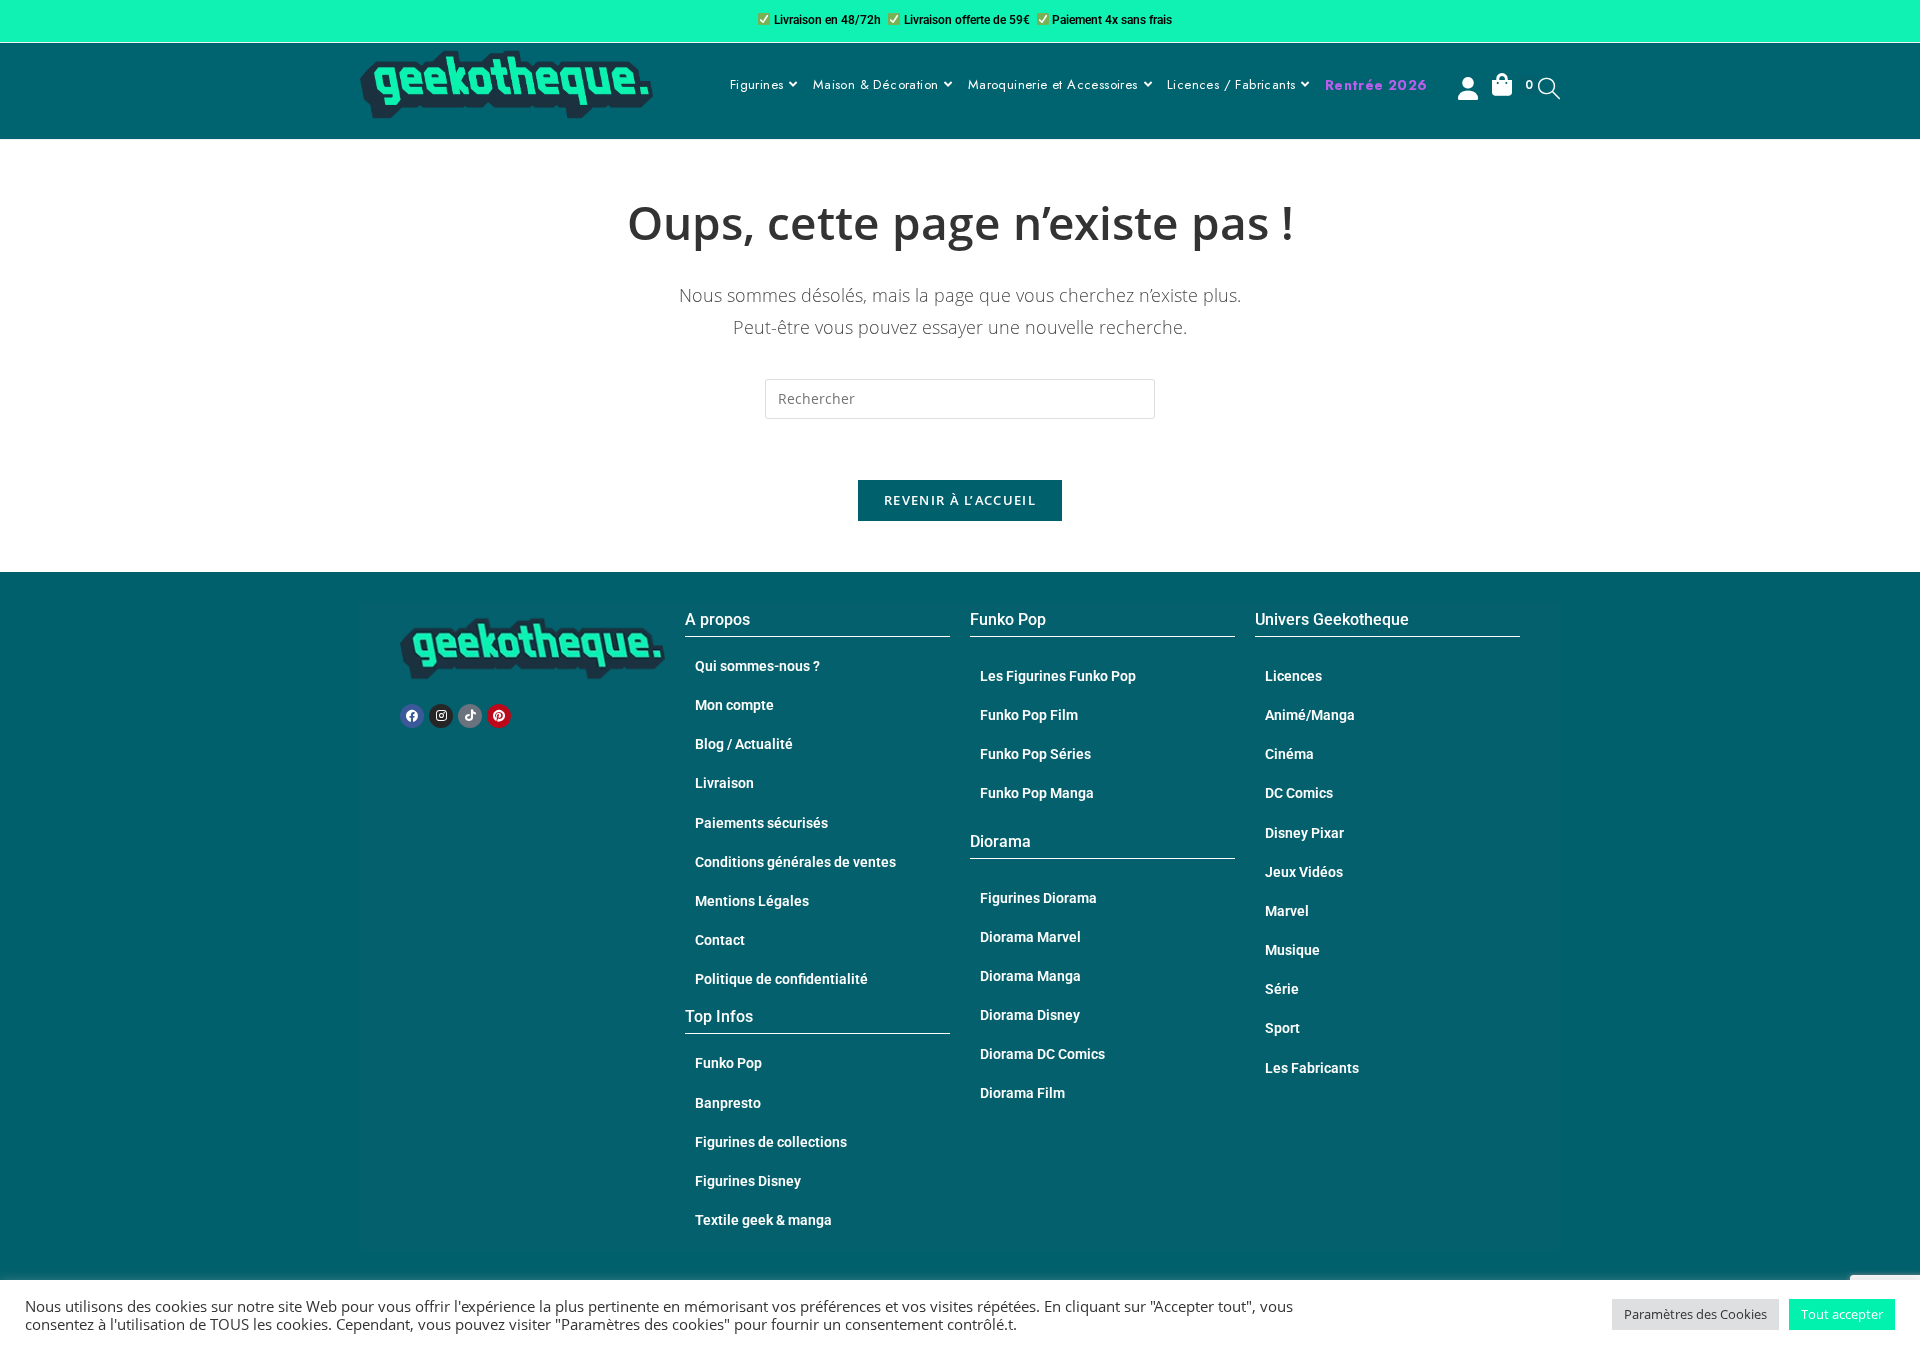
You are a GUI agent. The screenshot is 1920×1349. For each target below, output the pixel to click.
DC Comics (1299, 793)
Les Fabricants (1312, 1068)
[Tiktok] (470, 716)
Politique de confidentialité (781, 979)
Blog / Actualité (744, 744)
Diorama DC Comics (1042, 1054)
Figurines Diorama (1038, 898)
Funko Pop (728, 1063)
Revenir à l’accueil (960, 500)
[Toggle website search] (1549, 87)
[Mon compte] (1470, 91)
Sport (1282, 1028)
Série (1282, 989)
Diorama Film (1022, 1093)
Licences (1293, 676)
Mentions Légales (752, 901)
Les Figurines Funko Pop (1058, 676)
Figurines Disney (748, 1181)
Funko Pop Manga (1037, 793)
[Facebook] (412, 716)
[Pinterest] (499, 716)
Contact (720, 940)
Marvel (1287, 911)
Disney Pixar (1304, 833)
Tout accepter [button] (1842, 1314)
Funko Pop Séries (1035, 754)
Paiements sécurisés (761, 823)
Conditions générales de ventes (795, 862)
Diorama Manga (1030, 976)
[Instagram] (441, 716)
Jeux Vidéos (1304, 872)
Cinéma (1289, 754)
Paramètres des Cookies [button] (1695, 1314)
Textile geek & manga (763, 1220)
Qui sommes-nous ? (757, 666)
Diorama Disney (1030, 1015)
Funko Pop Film (1029, 715)
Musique (1292, 950)
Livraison (724, 783)
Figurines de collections (771, 1142)
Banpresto (728, 1103)
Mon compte (734, 705)
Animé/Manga (1310, 715)
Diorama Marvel (1030, 937)
